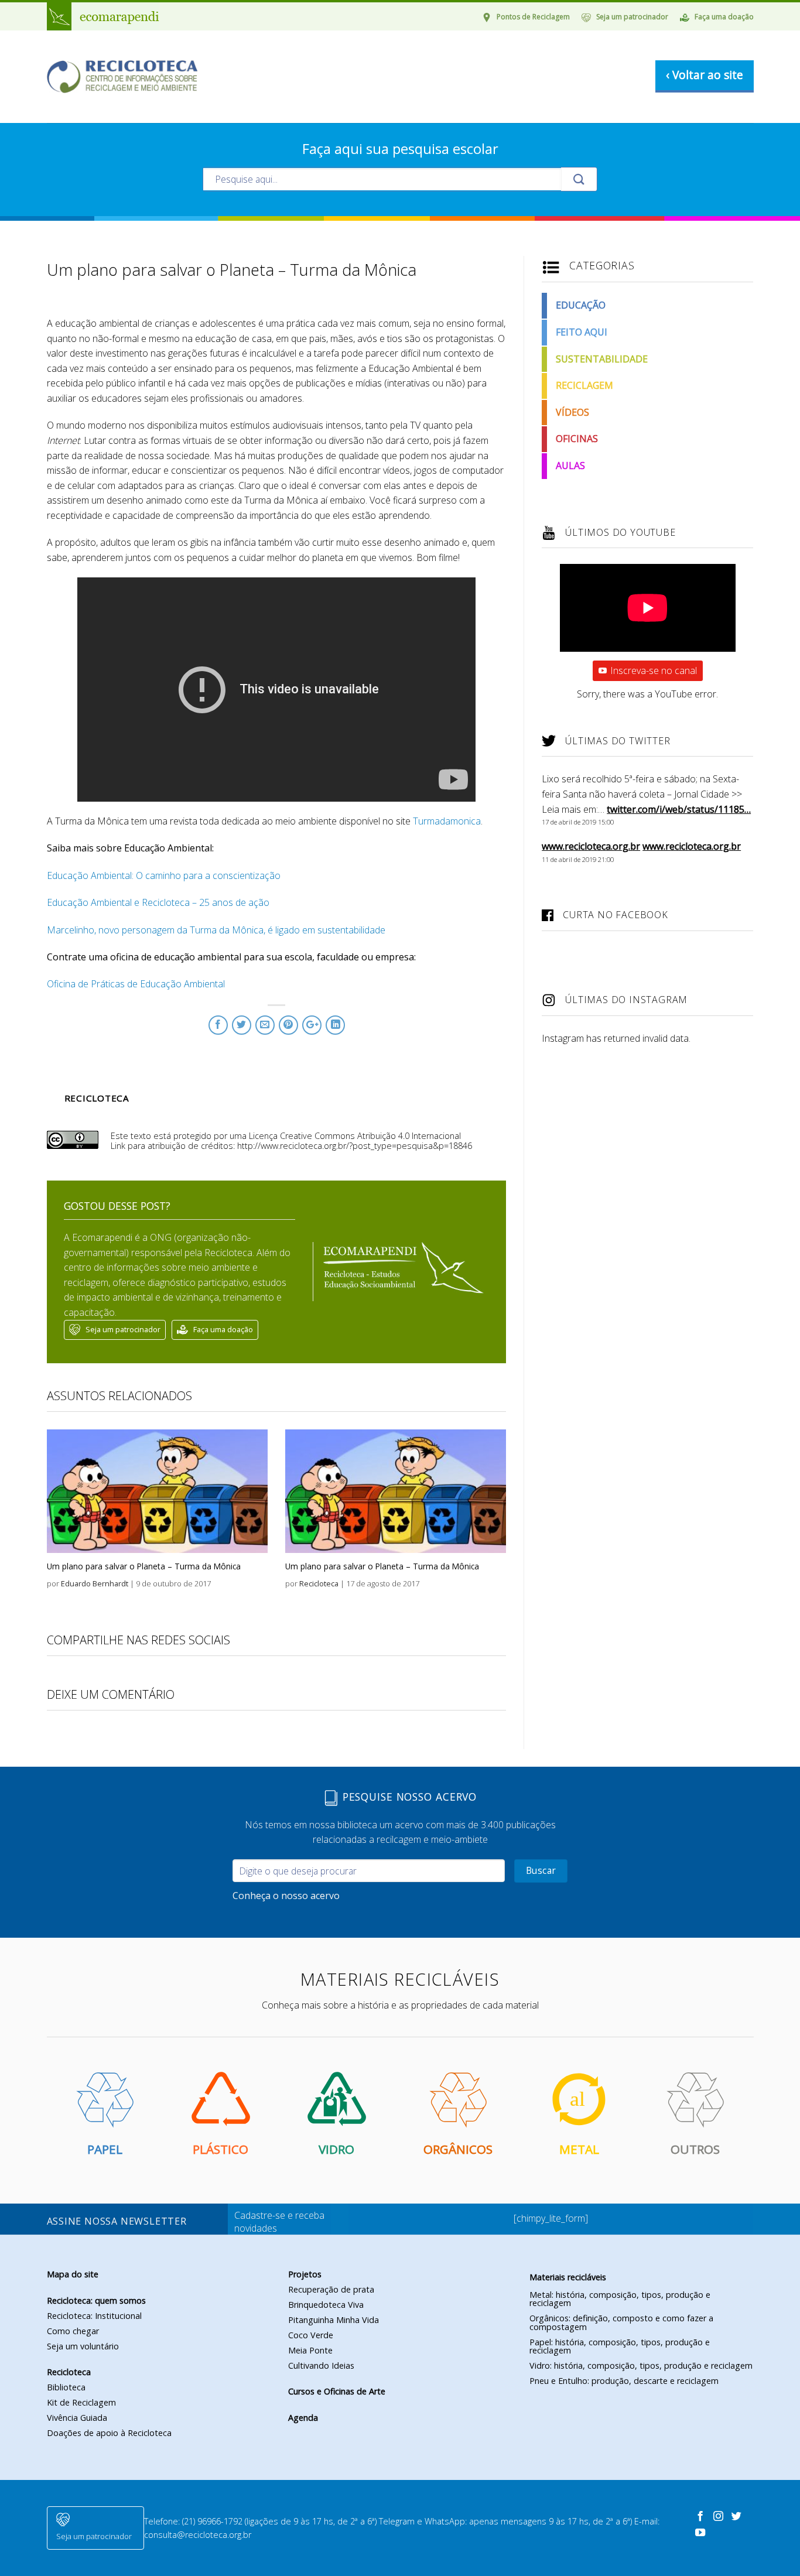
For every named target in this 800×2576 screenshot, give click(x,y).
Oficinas (577, 439)
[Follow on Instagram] (720, 2517)
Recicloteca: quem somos (96, 2300)
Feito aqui (582, 332)
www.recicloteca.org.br (591, 846)
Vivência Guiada (77, 2418)
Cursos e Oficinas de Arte (337, 2391)
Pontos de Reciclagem (533, 17)
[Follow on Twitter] (736, 2517)
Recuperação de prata (331, 2289)
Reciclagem (584, 385)
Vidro (336, 2149)
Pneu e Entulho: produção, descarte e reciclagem (624, 2381)
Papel (105, 2149)
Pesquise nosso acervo (408, 1797)
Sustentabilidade (602, 359)
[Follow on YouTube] (700, 2533)
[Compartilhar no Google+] (312, 1025)
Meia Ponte (310, 2350)
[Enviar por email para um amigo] (265, 1025)
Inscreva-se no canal (654, 670)
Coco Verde (311, 2335)
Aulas (570, 466)
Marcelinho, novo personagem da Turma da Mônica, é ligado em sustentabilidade (216, 930)
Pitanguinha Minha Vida (334, 2320)
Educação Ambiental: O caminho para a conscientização (164, 875)
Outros (695, 2149)
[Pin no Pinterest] (288, 1025)
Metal (579, 2149)
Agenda (303, 2418)
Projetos (305, 2274)
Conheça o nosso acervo (286, 1896)
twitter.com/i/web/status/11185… (679, 809)
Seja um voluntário (83, 2346)
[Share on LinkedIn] (335, 1025)
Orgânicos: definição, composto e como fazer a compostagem (621, 2322)
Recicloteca (69, 2372)
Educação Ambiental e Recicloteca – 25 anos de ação (158, 902)
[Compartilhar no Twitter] (242, 1025)
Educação (581, 305)
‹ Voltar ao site (705, 75)
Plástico (220, 2149)
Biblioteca (66, 2387)
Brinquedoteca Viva (326, 2305)
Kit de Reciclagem (81, 2402)
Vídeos (572, 412)
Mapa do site (73, 2274)
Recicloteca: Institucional (94, 2316)
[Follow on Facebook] (702, 2517)
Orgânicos (458, 2149)
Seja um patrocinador (632, 17)
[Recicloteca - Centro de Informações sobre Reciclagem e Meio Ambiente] (122, 77)
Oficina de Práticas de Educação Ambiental (136, 984)
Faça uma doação (724, 17)
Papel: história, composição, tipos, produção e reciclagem (620, 2346)
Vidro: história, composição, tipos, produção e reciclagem (641, 2365)
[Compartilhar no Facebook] (218, 1025)
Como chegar (73, 2331)
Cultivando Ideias (321, 2365)
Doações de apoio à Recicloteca (109, 2433)
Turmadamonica (447, 821)
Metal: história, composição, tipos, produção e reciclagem (620, 2299)
